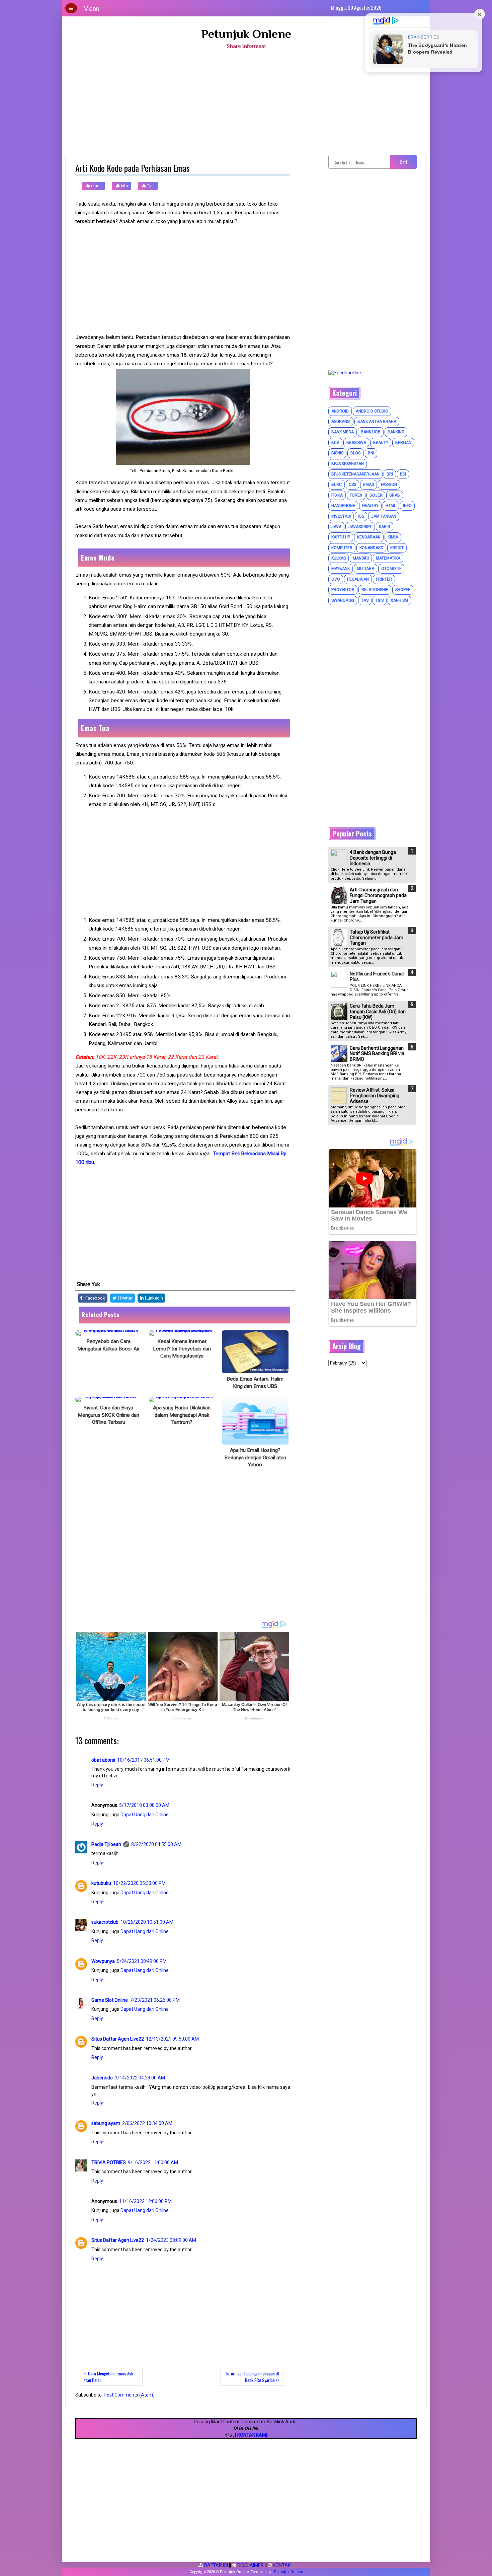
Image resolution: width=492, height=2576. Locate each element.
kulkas (339, 558)
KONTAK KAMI (252, 2435)
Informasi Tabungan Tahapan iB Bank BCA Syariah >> (253, 2377)
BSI (403, 474)
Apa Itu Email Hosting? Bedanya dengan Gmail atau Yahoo (255, 1457)
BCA (335, 443)
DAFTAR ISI (216, 2565)
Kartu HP (341, 537)
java (336, 527)
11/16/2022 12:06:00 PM (145, 2201)
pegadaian (358, 579)
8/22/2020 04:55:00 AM (156, 1844)
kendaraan (369, 537)
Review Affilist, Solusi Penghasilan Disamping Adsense (375, 1096)
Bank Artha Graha (377, 422)
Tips (150, 186)
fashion (389, 485)
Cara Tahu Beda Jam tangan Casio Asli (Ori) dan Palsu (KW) (378, 1012)
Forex (356, 495)
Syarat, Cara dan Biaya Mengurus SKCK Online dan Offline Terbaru (108, 1415)
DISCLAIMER (250, 2565)
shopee (403, 590)
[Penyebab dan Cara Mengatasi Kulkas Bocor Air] (109, 1333)
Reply (97, 1785)
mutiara (365, 569)
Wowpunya (103, 1961)
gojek (376, 495)
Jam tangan (384, 516)
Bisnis (337, 453)
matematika (388, 558)
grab (395, 495)
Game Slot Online (110, 2000)
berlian (403, 443)
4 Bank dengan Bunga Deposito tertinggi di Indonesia (373, 858)
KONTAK (281, 2565)
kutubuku (101, 1883)
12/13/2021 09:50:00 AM (172, 2039)
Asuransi (341, 422)
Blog (356, 453)
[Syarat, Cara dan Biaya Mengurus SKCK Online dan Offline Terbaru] (109, 1399)
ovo (336, 579)
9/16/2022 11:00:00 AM (153, 2162)
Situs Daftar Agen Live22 (118, 2039)
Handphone (343, 506)
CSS (352, 485)
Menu (91, 9)
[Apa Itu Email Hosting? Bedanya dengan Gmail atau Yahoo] (255, 1421)
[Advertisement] (246, 104)
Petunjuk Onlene (246, 34)
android (340, 411)
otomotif (391, 569)
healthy (370, 506)
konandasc (371, 548)
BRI (390, 474)
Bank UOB (371, 432)
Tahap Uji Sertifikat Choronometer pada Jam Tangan (377, 938)
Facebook (95, 1298)
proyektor (343, 590)
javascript (360, 527)
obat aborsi (103, 1760)
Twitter (126, 1298)
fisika (337, 495)
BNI (371, 453)
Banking (396, 432)
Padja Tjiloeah (106, 1844)
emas (96, 186)
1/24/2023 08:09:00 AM (171, 2240)
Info (124, 186)
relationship (375, 590)
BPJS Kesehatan (348, 464)
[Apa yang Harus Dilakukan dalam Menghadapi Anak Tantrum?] (182, 1399)
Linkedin (154, 1298)
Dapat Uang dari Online (145, 1815)
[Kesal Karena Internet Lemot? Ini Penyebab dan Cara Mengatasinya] (182, 1333)
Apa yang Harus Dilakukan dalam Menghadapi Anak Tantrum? (182, 1415)
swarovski (343, 600)
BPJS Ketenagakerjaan (355, 474)
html (391, 506)
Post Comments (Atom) (129, 2395)
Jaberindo (102, 2078)
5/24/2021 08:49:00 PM (142, 1961)
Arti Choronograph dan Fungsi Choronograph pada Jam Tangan (378, 895)
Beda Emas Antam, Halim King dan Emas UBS (255, 1383)
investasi (341, 516)
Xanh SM (399, 600)
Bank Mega (343, 432)
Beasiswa (356, 443)
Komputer (342, 548)
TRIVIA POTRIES (109, 2162)
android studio (372, 411)
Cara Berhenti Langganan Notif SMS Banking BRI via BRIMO (377, 1054)
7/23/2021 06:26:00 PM (155, 2000)
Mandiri (361, 558)
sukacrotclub (105, 1922)
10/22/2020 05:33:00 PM (139, 1883)
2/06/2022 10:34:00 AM (147, 2123)
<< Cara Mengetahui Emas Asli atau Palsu (108, 2377)
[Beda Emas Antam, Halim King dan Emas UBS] (255, 1352)
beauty (381, 443)
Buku (337, 485)
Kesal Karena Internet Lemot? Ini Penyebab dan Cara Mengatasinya (182, 1349)
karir (385, 527)
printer (384, 579)
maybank (341, 569)
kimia (393, 537)
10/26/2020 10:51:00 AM (147, 1922)
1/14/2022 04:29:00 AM (140, 2078)
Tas (365, 600)
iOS (361, 516)
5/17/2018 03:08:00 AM (144, 1805)
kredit (397, 548)
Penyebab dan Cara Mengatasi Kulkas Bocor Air (108, 1345)
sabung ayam (106, 2123)
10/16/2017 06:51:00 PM (143, 1760)
